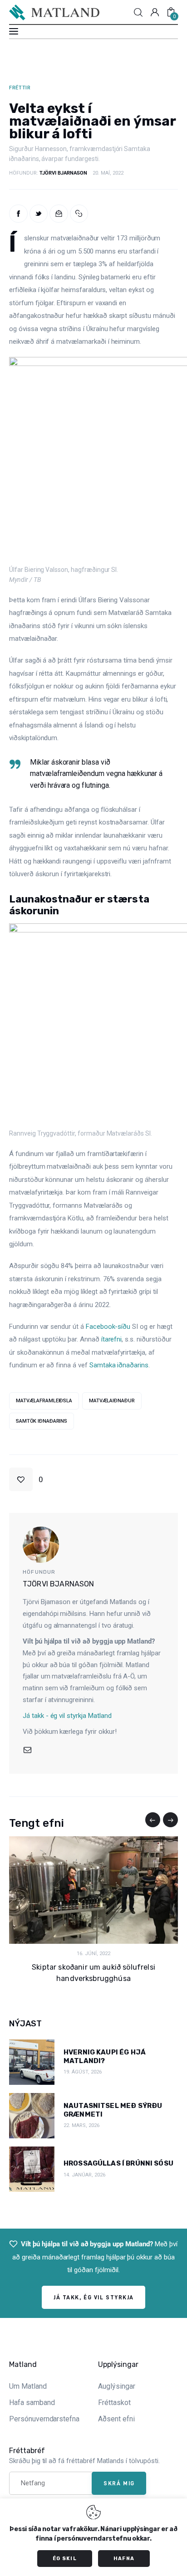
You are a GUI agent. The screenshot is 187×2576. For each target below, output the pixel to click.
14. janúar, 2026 (84, 2175)
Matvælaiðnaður (112, 1401)
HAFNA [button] (124, 2559)
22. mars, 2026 (81, 2125)
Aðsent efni (116, 2419)
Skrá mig (119, 2483)
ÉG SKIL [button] (65, 2559)
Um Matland (28, 2386)
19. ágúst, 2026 (83, 2072)
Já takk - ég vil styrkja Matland (67, 1716)
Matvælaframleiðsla (44, 1401)
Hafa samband (32, 2403)
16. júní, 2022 (93, 1954)
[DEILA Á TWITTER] (39, 214)
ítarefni (112, 1339)
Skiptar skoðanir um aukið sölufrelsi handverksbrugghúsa (93, 1973)
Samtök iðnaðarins (42, 1421)
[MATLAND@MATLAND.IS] (59, 214)
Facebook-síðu (108, 1327)
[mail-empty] (27, 1750)
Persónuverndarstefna (44, 2419)
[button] (79, 214)
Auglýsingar (117, 2386)
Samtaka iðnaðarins (119, 1365)
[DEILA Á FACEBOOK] (18, 214)
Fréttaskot (114, 2403)
